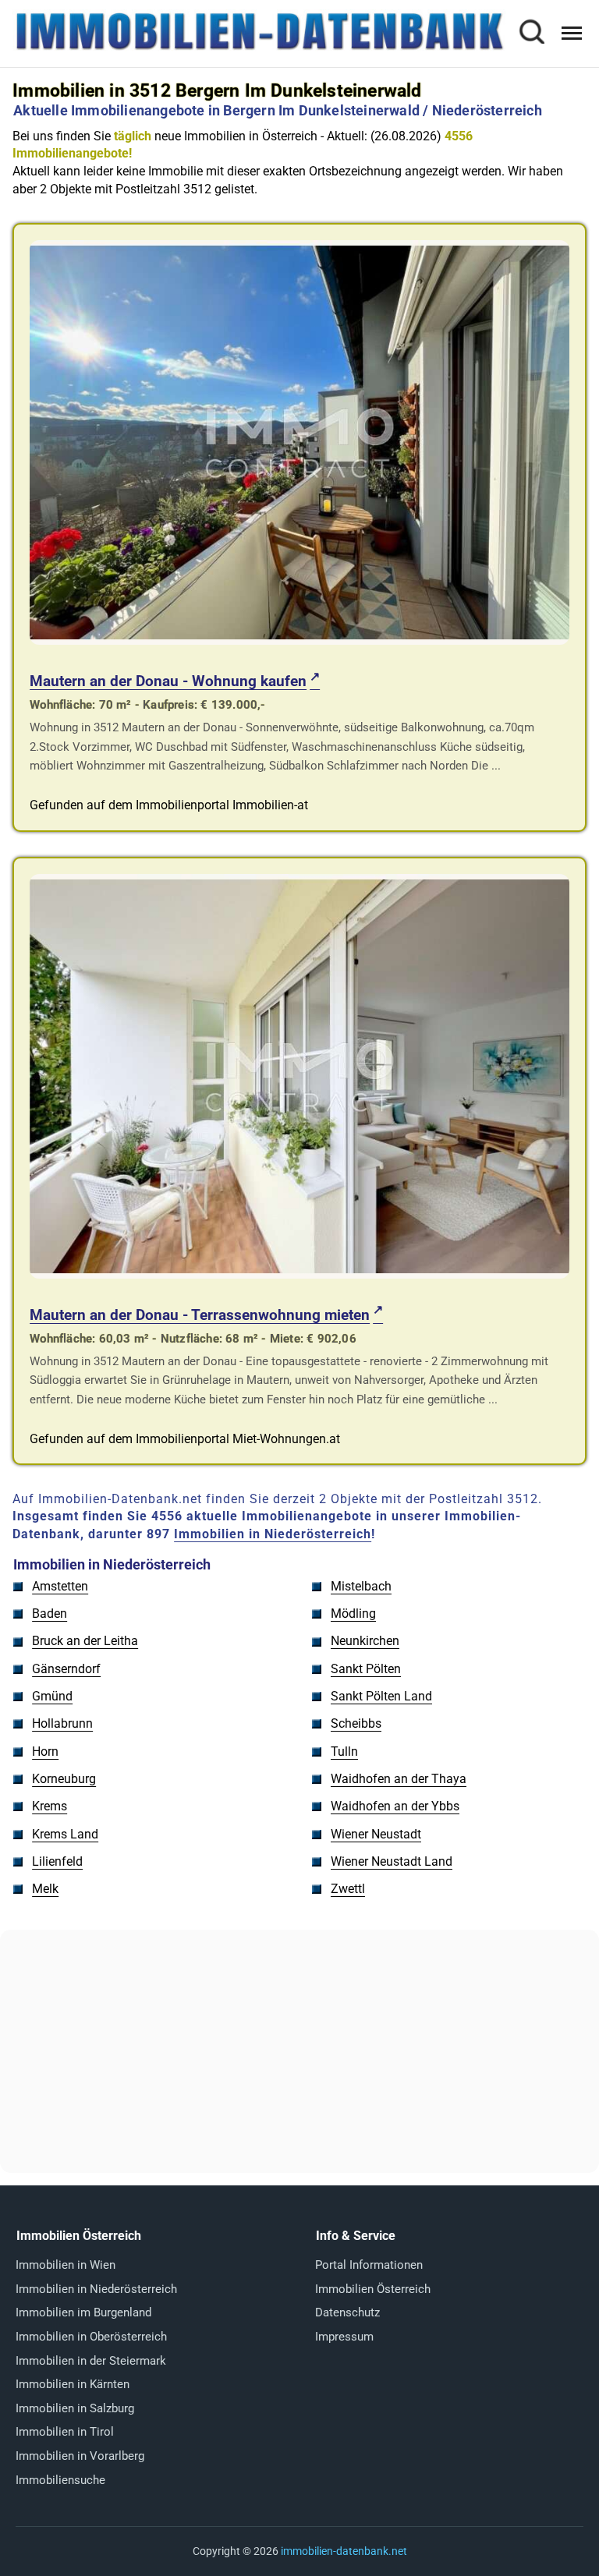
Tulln (344, 1752)
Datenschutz (347, 2312)
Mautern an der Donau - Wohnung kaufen (168, 681)
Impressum (344, 2337)
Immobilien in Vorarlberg (80, 2456)
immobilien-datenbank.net (344, 2551)
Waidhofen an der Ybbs (395, 1806)
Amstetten (60, 1586)
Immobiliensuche (60, 2480)
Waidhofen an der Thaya (399, 1779)
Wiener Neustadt (376, 1834)
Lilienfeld (57, 1861)
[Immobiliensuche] (531, 34)
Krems (50, 1806)
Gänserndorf (66, 1669)
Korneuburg (64, 1779)
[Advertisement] (299, 2051)
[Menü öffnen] (572, 33)
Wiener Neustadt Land (392, 1861)
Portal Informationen (369, 2265)
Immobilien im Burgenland (83, 2312)
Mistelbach (361, 1586)
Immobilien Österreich (373, 2289)
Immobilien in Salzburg (75, 2408)
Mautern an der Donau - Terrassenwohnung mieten (200, 1315)
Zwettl (348, 1889)
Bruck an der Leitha (85, 1641)
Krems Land (65, 1834)
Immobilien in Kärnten (73, 2384)
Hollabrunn (62, 1723)
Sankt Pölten (366, 1669)
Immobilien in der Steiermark (91, 2361)
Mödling (353, 1614)
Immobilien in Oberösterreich (91, 2337)
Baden (50, 1614)
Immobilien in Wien (66, 2265)
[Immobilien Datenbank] (259, 48)
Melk (45, 1889)
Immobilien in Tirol (65, 2432)
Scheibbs (356, 1723)
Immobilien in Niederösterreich (273, 1534)
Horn (45, 1752)
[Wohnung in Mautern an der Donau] (299, 640)
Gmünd (52, 1696)
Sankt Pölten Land (381, 1696)
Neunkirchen (365, 1641)
